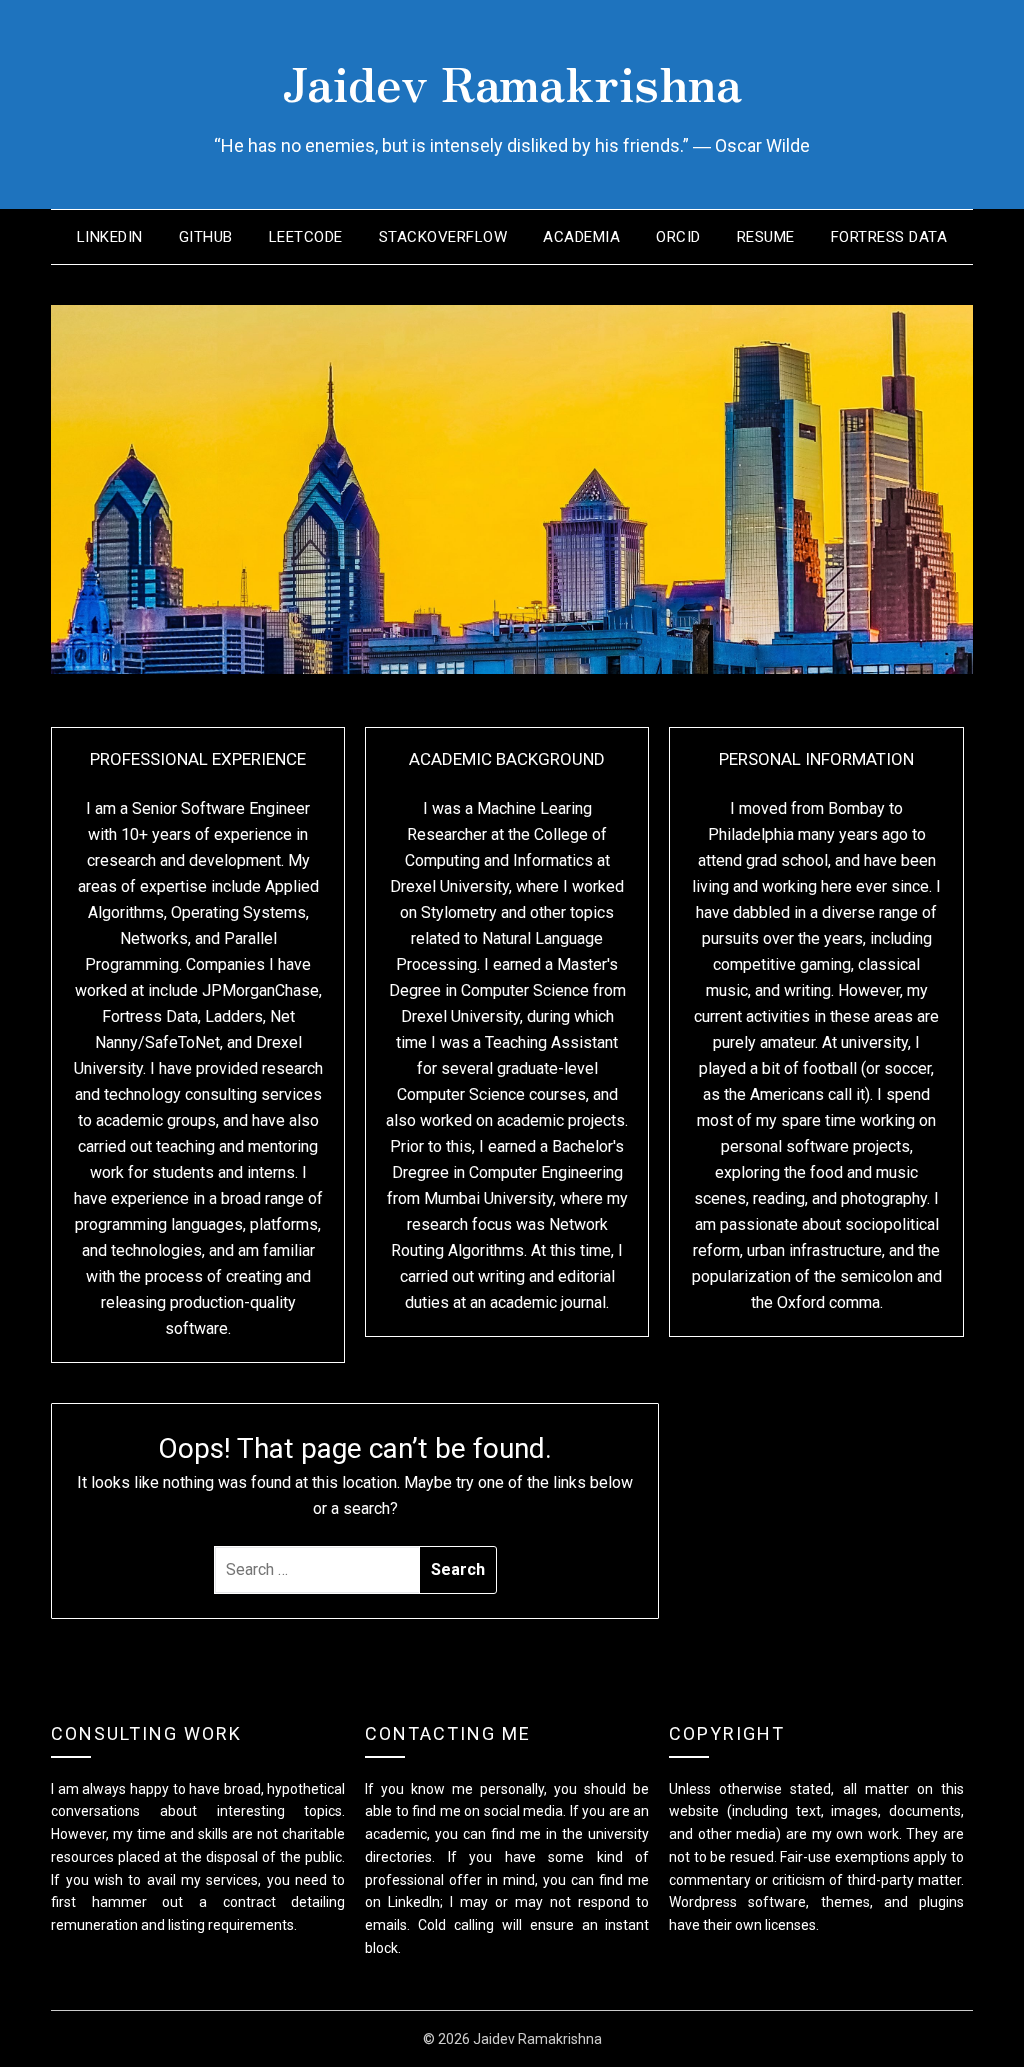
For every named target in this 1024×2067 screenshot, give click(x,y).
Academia (581, 237)
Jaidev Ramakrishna (512, 81)
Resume (766, 237)
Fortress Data (889, 237)
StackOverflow (443, 237)
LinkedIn (110, 237)
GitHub (206, 237)
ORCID (678, 237)
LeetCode (306, 237)
